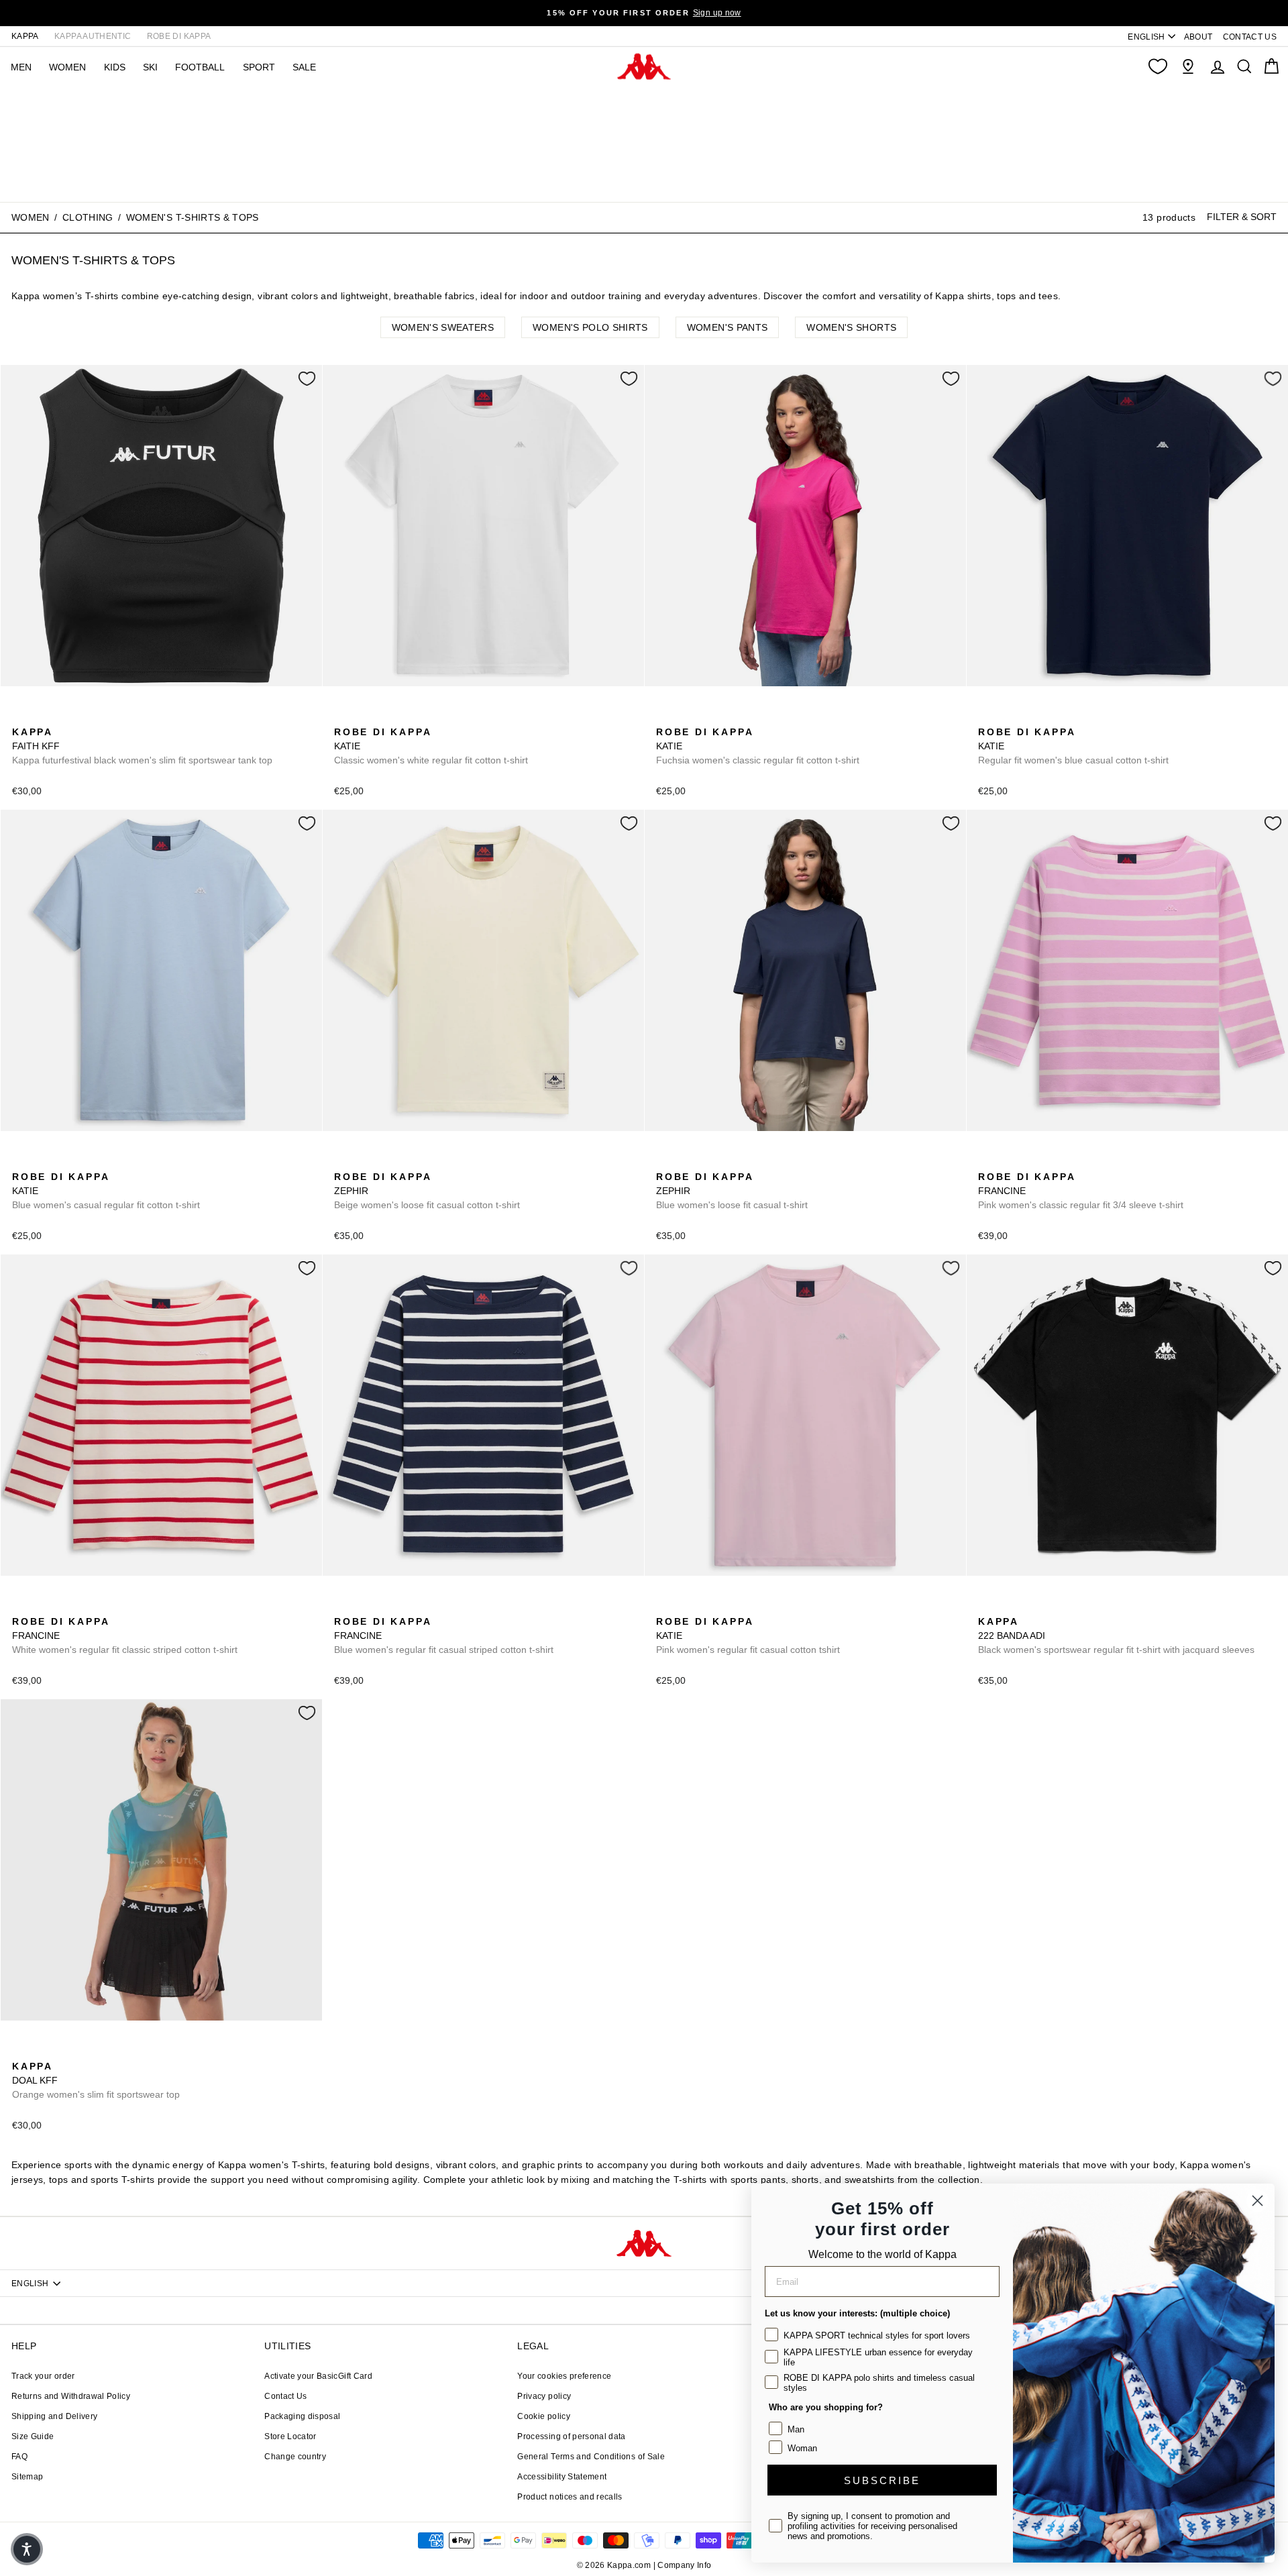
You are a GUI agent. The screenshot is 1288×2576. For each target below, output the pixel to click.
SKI (150, 67)
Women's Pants (728, 327)
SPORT (259, 67)
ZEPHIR (427, 1191)
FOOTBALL (200, 67)
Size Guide (33, 2436)
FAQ (19, 2457)
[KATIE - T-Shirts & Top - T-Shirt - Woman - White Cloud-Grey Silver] (343, 717)
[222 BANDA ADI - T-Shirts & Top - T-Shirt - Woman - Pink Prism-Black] (1008, 1607)
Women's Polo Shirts (590, 327)
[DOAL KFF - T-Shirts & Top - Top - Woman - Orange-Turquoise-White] (21, 2051)
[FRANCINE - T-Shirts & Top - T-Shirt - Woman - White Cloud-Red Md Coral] (1008, 1162)
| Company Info (683, 2565)
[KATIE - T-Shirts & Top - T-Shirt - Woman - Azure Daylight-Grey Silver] (364, 717)
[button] (27, 2549)
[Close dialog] (1257, 2201)
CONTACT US (1250, 37)
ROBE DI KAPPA (179, 36)
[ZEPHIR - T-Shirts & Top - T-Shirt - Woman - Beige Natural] (343, 1162)
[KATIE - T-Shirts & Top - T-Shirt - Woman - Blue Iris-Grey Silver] (386, 717)
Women (31, 217)
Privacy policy (544, 2396)
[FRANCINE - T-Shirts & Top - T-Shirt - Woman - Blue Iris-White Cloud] (1030, 1162)
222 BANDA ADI (1116, 1635)
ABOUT (1198, 37)
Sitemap (27, 2477)
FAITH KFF (142, 746)
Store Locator (290, 2436)
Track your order (43, 2376)
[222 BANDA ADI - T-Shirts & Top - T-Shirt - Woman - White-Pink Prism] (1030, 1607)
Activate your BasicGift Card (318, 2376)
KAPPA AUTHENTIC (93, 36)
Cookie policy (544, 2416)
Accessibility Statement (562, 2477)
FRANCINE (1081, 1191)
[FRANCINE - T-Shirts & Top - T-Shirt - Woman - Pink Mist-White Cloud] (987, 1162)
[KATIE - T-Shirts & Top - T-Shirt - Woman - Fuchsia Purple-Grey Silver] (407, 717)
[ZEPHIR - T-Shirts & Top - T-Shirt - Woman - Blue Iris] (364, 1162)
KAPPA (25, 36)
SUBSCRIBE (882, 2480)
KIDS (115, 67)
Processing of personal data (571, 2436)
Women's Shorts (851, 327)
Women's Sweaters (443, 327)
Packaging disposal (302, 2416)
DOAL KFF (96, 2080)
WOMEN (67, 67)
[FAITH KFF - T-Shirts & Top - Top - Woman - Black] (21, 717)
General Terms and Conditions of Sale (591, 2457)
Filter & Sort (1242, 217)
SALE (304, 67)
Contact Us (286, 2396)
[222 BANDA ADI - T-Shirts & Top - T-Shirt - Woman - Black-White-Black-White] (987, 1607)
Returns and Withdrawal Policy (71, 2396)
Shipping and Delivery (54, 2416)
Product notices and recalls (570, 2497)
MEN (21, 67)
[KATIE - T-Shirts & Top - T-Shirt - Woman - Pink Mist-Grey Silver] (729, 717)
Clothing (88, 217)
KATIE (431, 746)
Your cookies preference (564, 2376)
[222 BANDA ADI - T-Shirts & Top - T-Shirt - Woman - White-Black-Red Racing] (1051, 1607)
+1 (428, 715)
